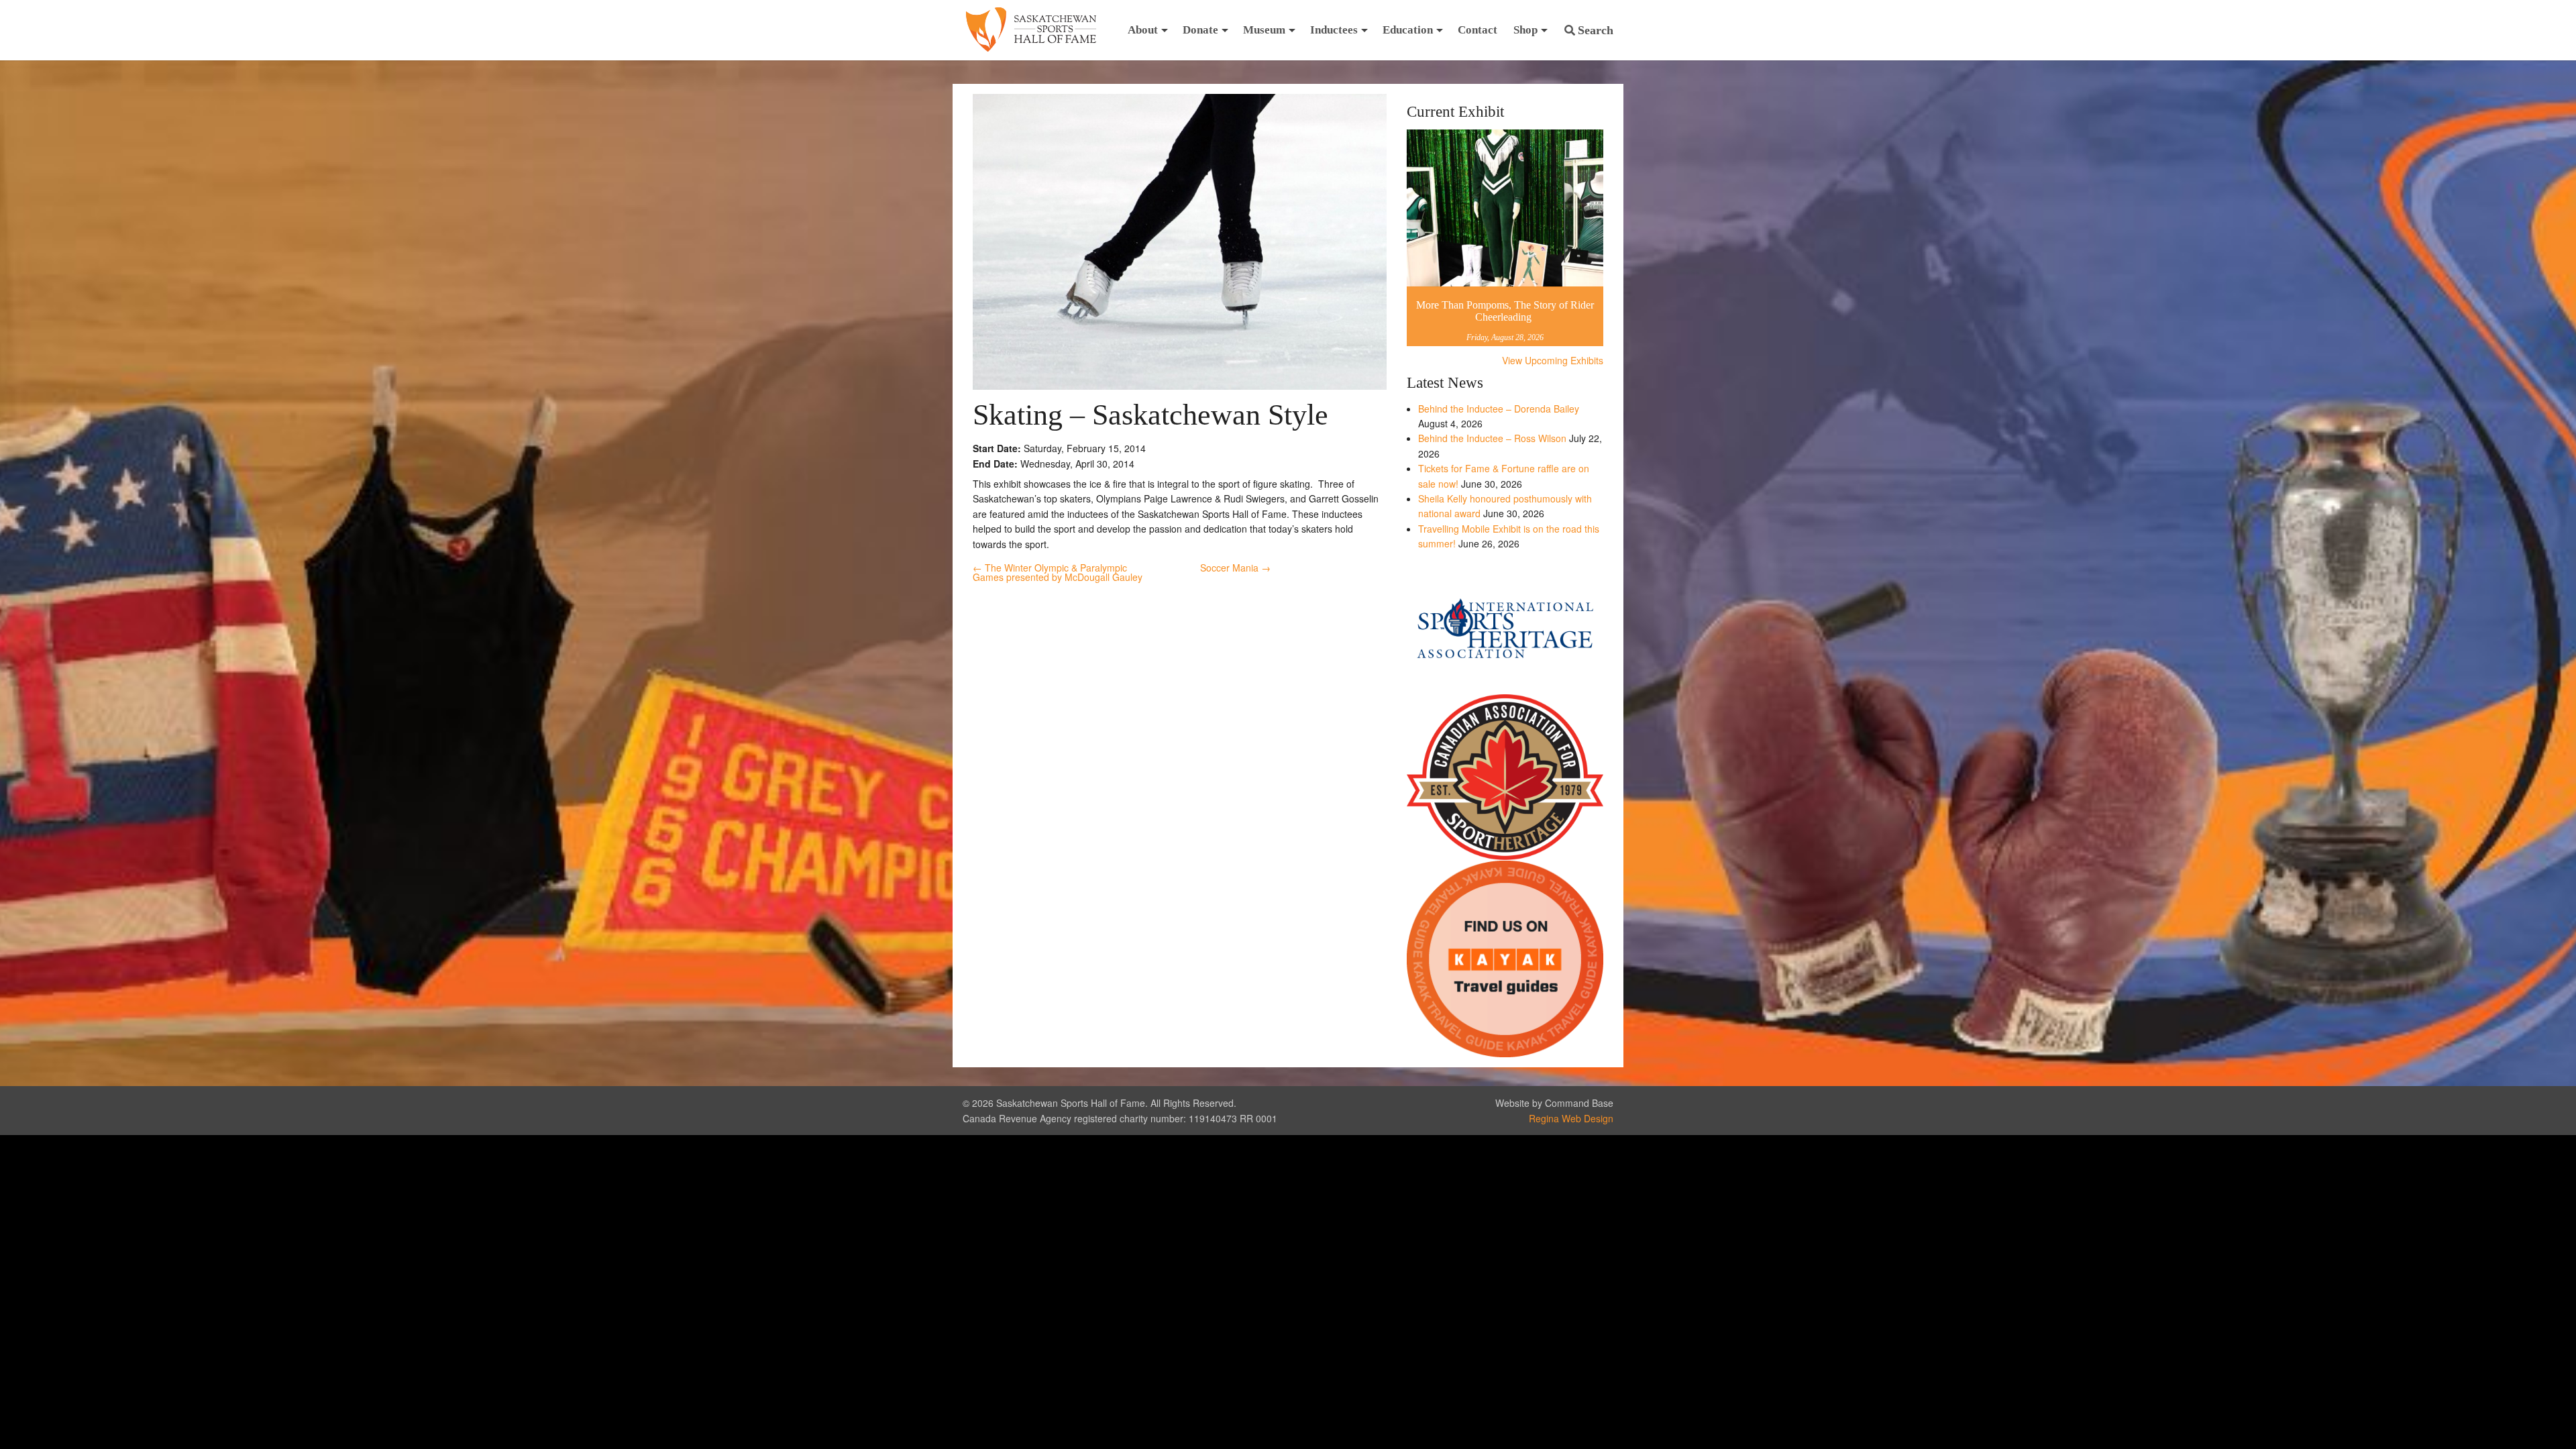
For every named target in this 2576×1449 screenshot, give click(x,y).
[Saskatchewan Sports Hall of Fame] (1031, 30)
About (1143, 30)
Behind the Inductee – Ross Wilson (1492, 438)
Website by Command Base (1554, 1103)
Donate (1200, 30)
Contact (1478, 30)
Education (1408, 30)
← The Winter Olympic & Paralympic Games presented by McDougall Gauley (1058, 572)
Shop (1525, 30)
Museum (1264, 30)
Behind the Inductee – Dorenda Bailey (1499, 409)
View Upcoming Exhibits (1553, 360)
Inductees (1334, 30)
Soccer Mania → (1235, 568)
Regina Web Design (1571, 1118)
